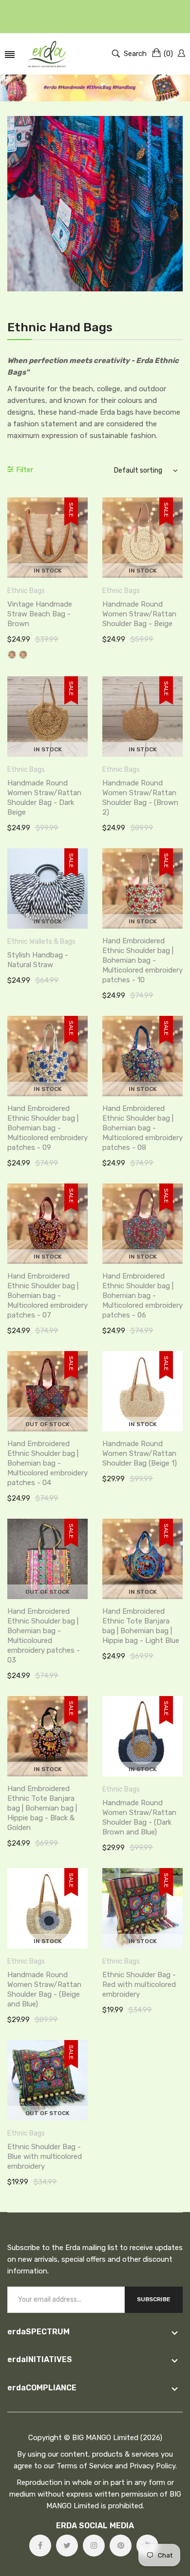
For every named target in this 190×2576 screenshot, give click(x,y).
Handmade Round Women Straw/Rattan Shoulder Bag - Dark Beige (44, 798)
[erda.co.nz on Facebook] (40, 2546)
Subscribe (154, 2299)
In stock (48, 571)
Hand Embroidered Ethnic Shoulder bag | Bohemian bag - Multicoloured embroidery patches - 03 (44, 1636)
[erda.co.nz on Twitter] (67, 2546)
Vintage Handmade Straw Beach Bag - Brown (40, 614)
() (168, 54)
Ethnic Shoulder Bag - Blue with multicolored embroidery (45, 2156)
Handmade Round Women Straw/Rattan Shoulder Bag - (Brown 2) (140, 798)
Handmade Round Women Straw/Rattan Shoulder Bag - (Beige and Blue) (44, 1989)
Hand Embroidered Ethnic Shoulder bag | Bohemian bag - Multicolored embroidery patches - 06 (142, 1296)
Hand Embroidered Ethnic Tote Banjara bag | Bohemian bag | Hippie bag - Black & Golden (42, 1808)
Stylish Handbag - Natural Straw (38, 960)
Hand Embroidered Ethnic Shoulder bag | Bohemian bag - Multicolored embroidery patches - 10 (142, 960)
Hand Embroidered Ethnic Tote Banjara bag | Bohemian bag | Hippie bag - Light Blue (141, 1626)
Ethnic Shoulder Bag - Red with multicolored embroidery (139, 1984)
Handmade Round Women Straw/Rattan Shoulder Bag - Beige (139, 614)
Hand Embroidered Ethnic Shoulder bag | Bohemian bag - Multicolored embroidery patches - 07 (47, 1296)
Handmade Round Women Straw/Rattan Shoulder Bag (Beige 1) (140, 1453)
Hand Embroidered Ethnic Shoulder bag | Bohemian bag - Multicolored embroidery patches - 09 (47, 1128)
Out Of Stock (47, 1424)
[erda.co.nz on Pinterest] (121, 2546)
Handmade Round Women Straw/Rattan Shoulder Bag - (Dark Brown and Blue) (139, 1817)
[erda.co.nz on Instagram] (94, 2546)
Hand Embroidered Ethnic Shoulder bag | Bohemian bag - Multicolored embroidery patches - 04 (47, 1463)
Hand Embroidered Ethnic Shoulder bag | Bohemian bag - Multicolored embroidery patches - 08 (142, 1128)
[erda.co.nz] (47, 54)
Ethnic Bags (26, 591)
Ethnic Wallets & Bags (41, 942)
